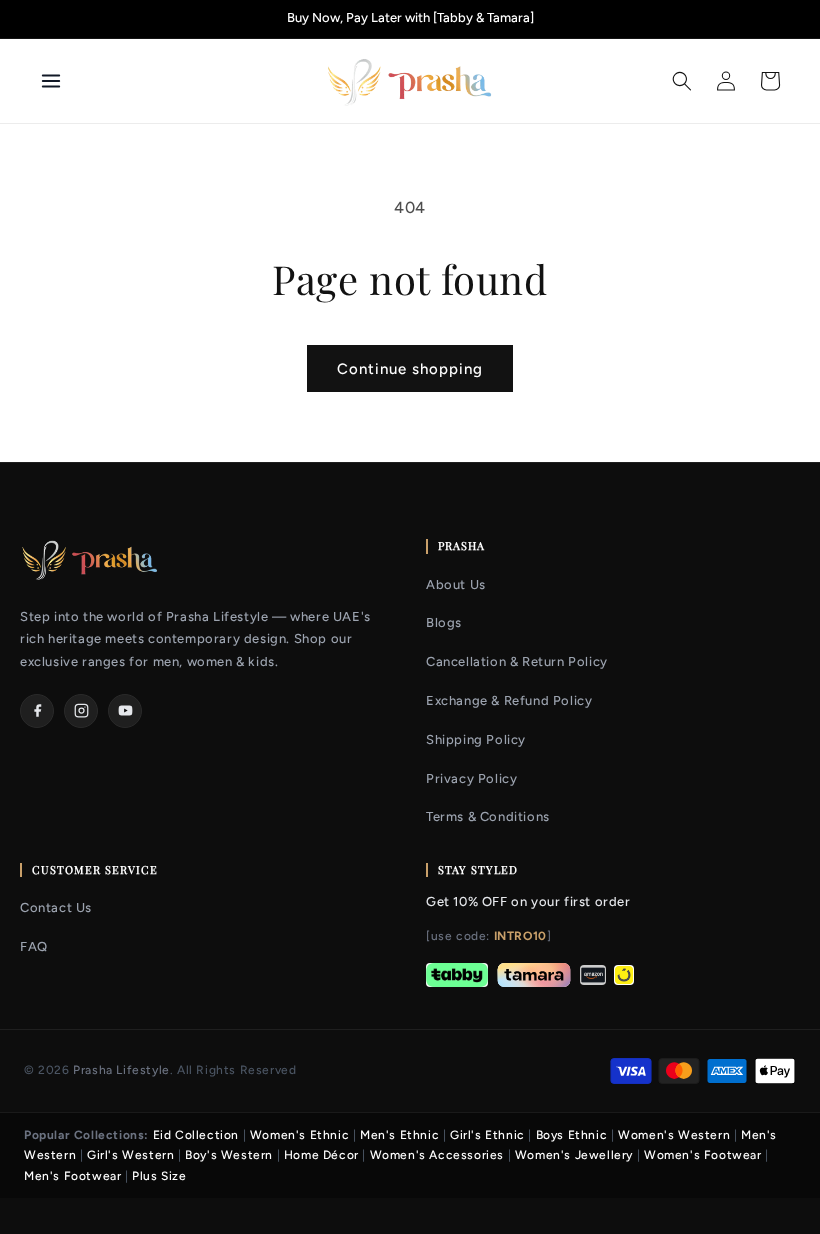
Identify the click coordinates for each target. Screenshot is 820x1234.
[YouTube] (125, 711)
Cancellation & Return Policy (517, 661)
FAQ (34, 946)
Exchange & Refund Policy (509, 700)
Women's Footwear (703, 1155)
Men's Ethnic (399, 1135)
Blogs (444, 622)
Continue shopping (410, 369)
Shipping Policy (476, 739)
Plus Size (159, 1176)
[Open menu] (126, 81)
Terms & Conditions (488, 816)
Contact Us (56, 907)
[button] (682, 81)
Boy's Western (229, 1155)
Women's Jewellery (574, 1155)
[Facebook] (37, 711)
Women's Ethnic (299, 1135)
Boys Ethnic (572, 1135)
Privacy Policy (471, 778)
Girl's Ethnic (487, 1135)
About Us (456, 584)
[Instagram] (81, 711)
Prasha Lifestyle (121, 1070)
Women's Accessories (437, 1155)
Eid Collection (196, 1135)
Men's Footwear (72, 1176)
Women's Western (674, 1135)
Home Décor (321, 1155)
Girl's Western (130, 1155)
